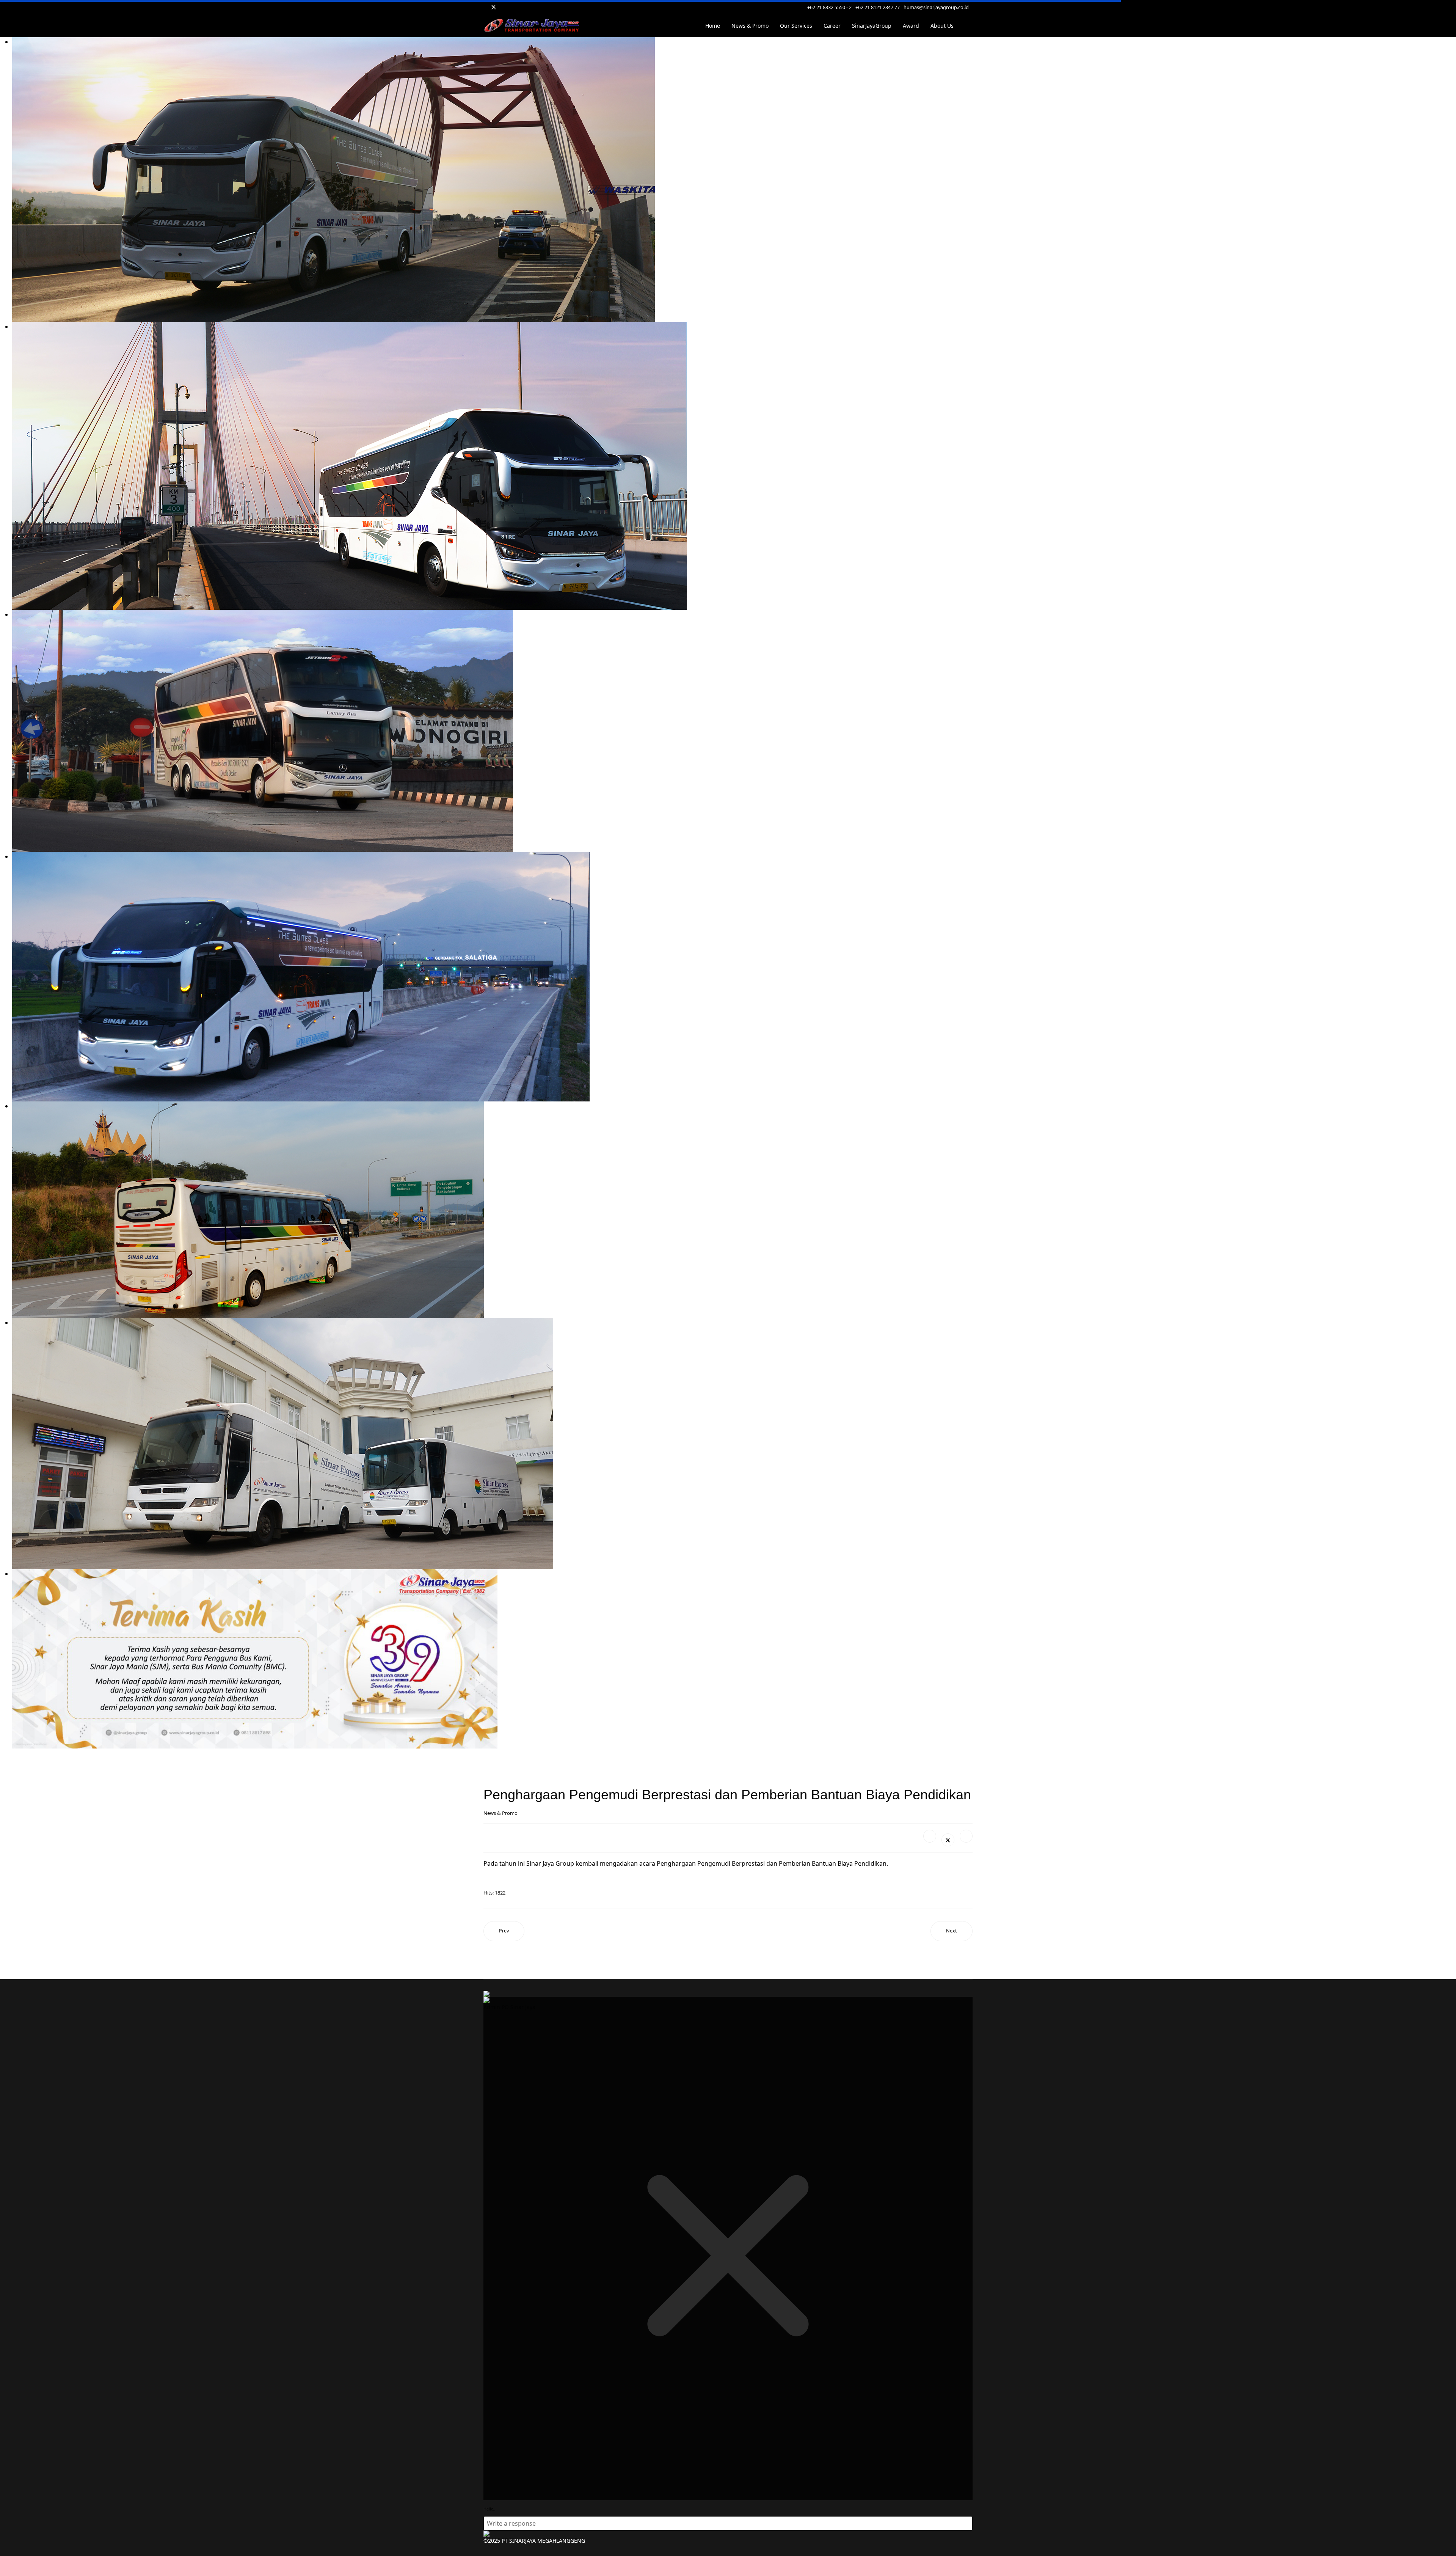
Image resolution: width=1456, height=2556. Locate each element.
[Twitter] (494, 7)
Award (911, 26)
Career (832, 26)
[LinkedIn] (966, 1836)
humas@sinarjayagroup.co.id (936, 7)
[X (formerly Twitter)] (948, 1840)
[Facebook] (930, 1836)
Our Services (796, 26)
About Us (942, 26)
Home (713, 26)
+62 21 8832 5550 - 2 (829, 7)
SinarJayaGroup (872, 26)
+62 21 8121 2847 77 (878, 7)
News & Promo (750, 26)
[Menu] (968, 26)
